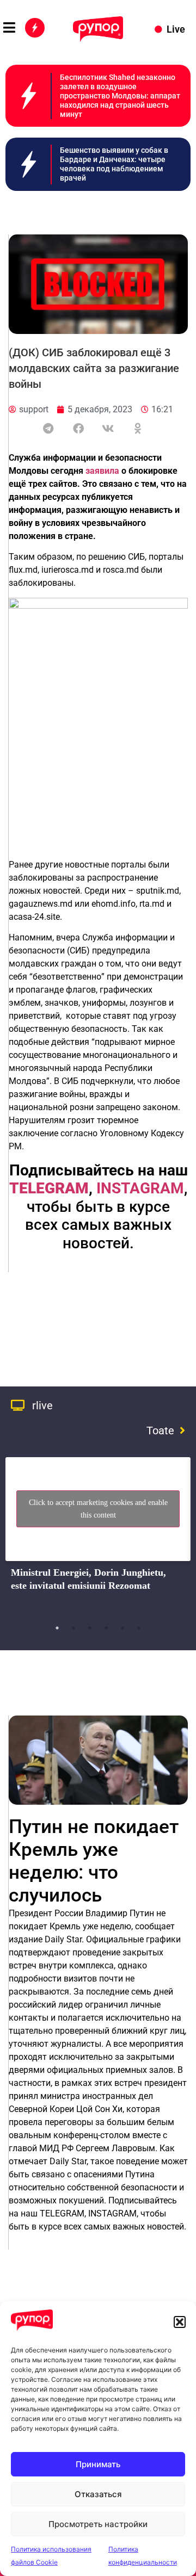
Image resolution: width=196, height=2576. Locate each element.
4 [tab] (106, 1628)
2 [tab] (73, 1628)
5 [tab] (122, 1628)
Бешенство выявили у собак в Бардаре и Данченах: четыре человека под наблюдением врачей (114, 164)
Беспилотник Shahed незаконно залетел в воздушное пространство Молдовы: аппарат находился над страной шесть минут (120, 95)
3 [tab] (90, 1628)
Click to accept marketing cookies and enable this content (98, 1509)
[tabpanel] (98, 1534)
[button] (180, 2322)
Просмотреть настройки (98, 2524)
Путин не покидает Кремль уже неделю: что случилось (94, 1861)
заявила (102, 471)
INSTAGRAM (140, 1188)
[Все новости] (35, 28)
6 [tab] (139, 1628)
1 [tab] (57, 1628)
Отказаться (98, 2494)
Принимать (98, 2464)
